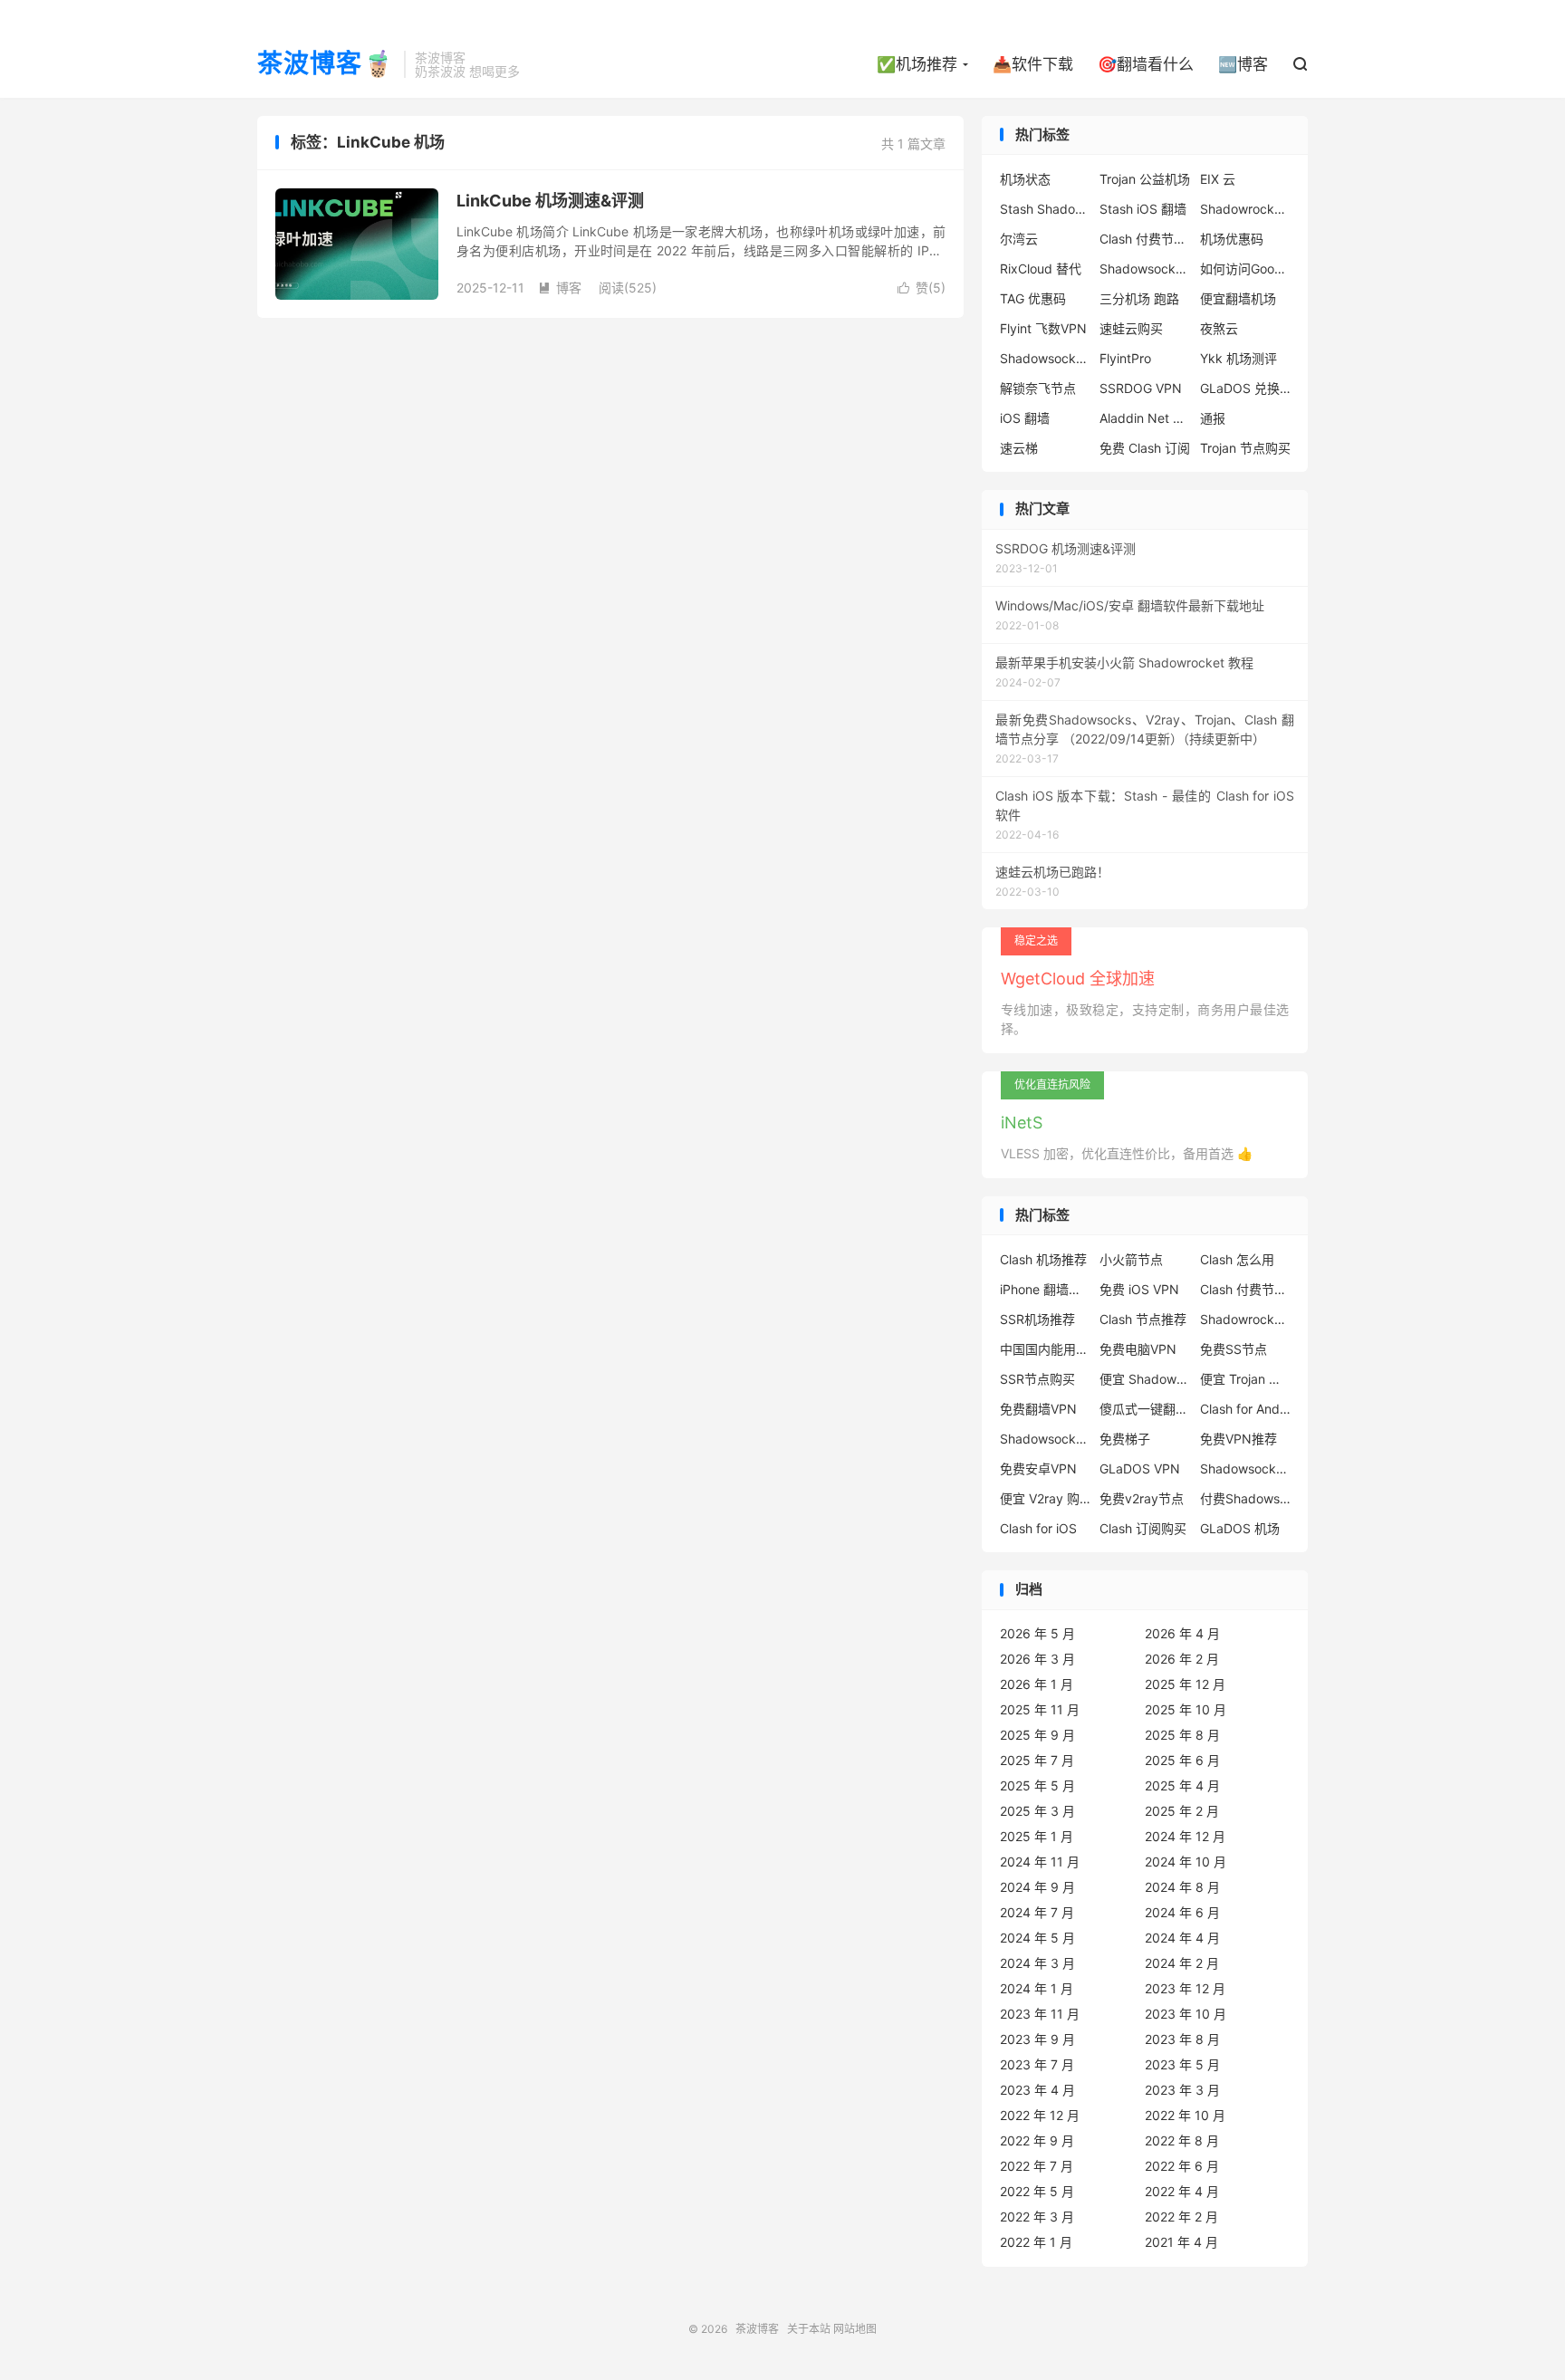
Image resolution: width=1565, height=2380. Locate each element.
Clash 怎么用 (1237, 1259)
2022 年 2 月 (1181, 2217)
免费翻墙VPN (1038, 1409)
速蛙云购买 (1131, 328)
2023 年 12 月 (1185, 1988)
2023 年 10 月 (1186, 2014)
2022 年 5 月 (1037, 2191)
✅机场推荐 (917, 64)
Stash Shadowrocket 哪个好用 (1045, 209)
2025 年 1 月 (1037, 1836)
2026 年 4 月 (1182, 1633)
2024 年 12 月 (1185, 1836)
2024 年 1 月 (1037, 1988)
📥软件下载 (1033, 64)
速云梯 (1019, 448)
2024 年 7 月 (1037, 1912)
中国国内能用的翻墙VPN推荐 (1045, 1349)
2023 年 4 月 (1037, 2090)
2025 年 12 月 (1185, 1684)
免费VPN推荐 (1239, 1439)
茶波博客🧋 (326, 64)
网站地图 (855, 2329)
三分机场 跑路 (1139, 298)
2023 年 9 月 (1037, 2039)
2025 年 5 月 (1037, 1785)
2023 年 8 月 (1182, 2039)
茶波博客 (757, 2329)
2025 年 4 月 (1182, 1785)
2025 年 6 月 (1182, 1760)
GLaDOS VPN (1140, 1468)
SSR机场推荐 (1037, 1319)
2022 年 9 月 (1037, 2140)
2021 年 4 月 (1181, 2242)
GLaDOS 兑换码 (1245, 388)
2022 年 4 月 (1182, 2191)
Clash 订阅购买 (1143, 1528)
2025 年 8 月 (1182, 1735)
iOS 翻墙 (1025, 418)
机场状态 (1025, 179)
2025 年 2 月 (1182, 1811)
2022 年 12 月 (1040, 2115)
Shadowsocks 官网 (1145, 269)
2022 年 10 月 (1185, 2115)
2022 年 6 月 (1182, 2166)
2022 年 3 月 (1037, 2217)
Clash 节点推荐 (1143, 1319)
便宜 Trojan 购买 (1245, 1379)
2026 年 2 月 (1182, 1659)
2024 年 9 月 (1037, 1887)
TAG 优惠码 (1033, 298)
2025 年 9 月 (1037, 1735)
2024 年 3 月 (1037, 1963)
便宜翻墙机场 (1238, 298)
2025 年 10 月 (1186, 1709)
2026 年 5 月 (1037, 1633)
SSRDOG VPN (1141, 388)
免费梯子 (1125, 1439)
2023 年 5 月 (1182, 2064)
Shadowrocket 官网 (1245, 209)
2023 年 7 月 (1037, 2064)
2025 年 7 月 (1037, 1760)
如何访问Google (1245, 269)
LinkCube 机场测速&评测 (550, 201)
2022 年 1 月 (1036, 2242)
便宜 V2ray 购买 (1045, 1498)
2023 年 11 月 (1040, 2014)
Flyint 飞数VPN (1043, 328)
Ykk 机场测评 (1239, 358)
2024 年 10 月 (1186, 1862)
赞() (922, 288)
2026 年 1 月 (1037, 1684)
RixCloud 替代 (1041, 269)
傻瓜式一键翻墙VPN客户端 (1145, 1409)
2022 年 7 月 (1037, 2166)
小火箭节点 (1131, 1259)
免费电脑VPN (1138, 1349)
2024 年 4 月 (1182, 1938)
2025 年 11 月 (1040, 1709)
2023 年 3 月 (1182, 2090)
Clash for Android (1245, 1409)
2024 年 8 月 (1182, 1887)
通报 (1213, 418)
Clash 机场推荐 (1043, 1259)
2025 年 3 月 (1037, 1811)
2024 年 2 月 (1182, 1963)
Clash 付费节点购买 (1145, 239)
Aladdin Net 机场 (1145, 418)
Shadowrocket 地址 (1245, 1319)
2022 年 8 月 (1182, 2140)
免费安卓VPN (1038, 1468)
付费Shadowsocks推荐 (1245, 1498)
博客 (560, 288)
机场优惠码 (1232, 239)
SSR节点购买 (1037, 1379)
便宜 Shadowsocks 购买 (1145, 1379)
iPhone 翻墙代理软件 (1045, 1289)
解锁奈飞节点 (1038, 388)
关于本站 (809, 2329)
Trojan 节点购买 (1245, 448)
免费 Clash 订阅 (1145, 448)
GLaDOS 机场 (1240, 1528)
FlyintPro (1125, 358)
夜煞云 (1219, 328)
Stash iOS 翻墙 (1143, 209)
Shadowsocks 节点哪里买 (1245, 1468)
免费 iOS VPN (1139, 1289)
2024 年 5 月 (1037, 1938)
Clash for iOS (1038, 1528)
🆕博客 (1243, 64)
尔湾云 (1019, 239)
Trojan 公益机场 (1145, 179)
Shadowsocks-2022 (1045, 358)
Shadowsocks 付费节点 (1045, 1439)
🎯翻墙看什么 (1146, 64)
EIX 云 (1218, 179)
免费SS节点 (1234, 1349)
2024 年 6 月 (1182, 1912)
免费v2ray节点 (1142, 1498)
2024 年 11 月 (1040, 1862)
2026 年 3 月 (1037, 1659)
